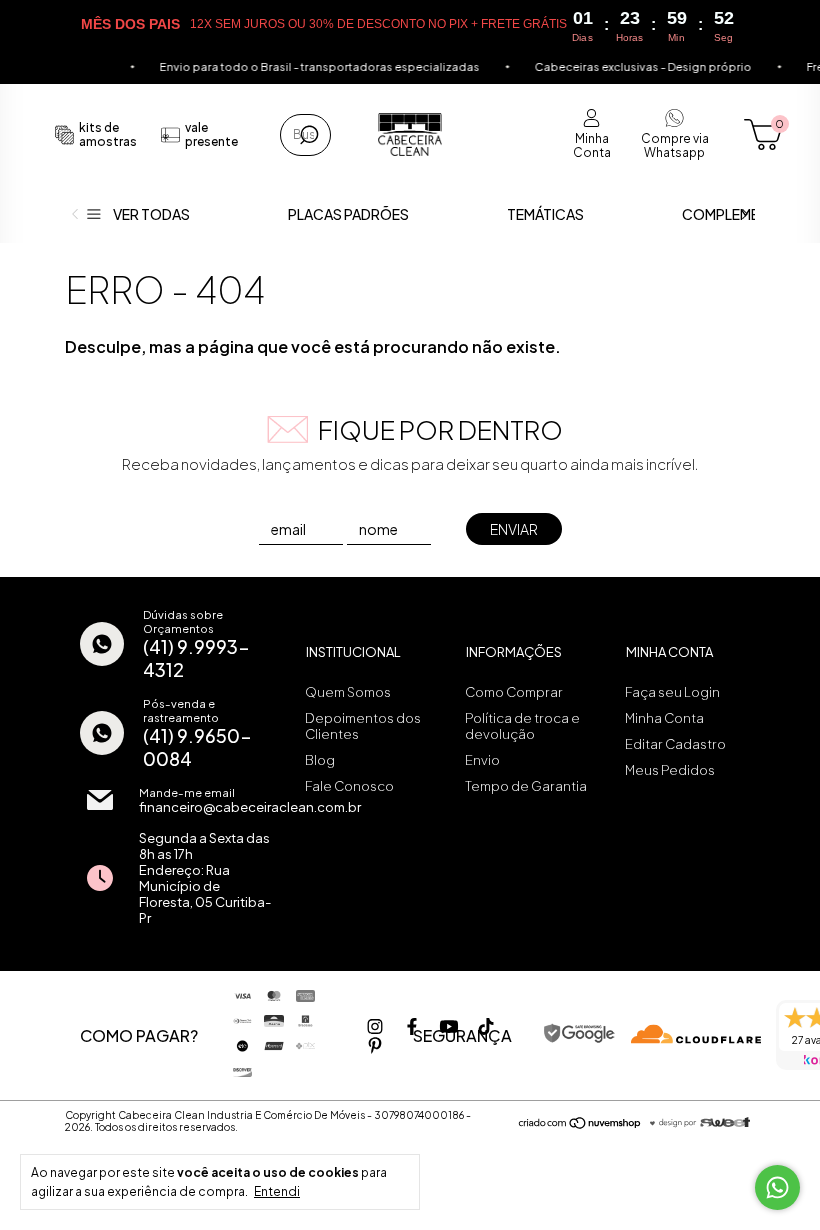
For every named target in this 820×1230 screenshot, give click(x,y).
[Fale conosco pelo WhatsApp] (777, 1187)
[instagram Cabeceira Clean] (375, 1026)
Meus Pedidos (670, 770)
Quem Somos (348, 692)
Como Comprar (514, 692)
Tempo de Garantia (526, 786)
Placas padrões (348, 214)
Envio (482, 760)
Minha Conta (664, 718)
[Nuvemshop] (580, 1124)
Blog (320, 760)
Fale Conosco (349, 786)
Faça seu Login (672, 692)
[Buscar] (307, 135)
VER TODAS (151, 214)
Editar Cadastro (675, 744)
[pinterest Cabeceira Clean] (375, 1045)
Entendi (277, 1191)
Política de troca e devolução (522, 726)
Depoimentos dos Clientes (363, 726)
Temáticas (545, 214)
